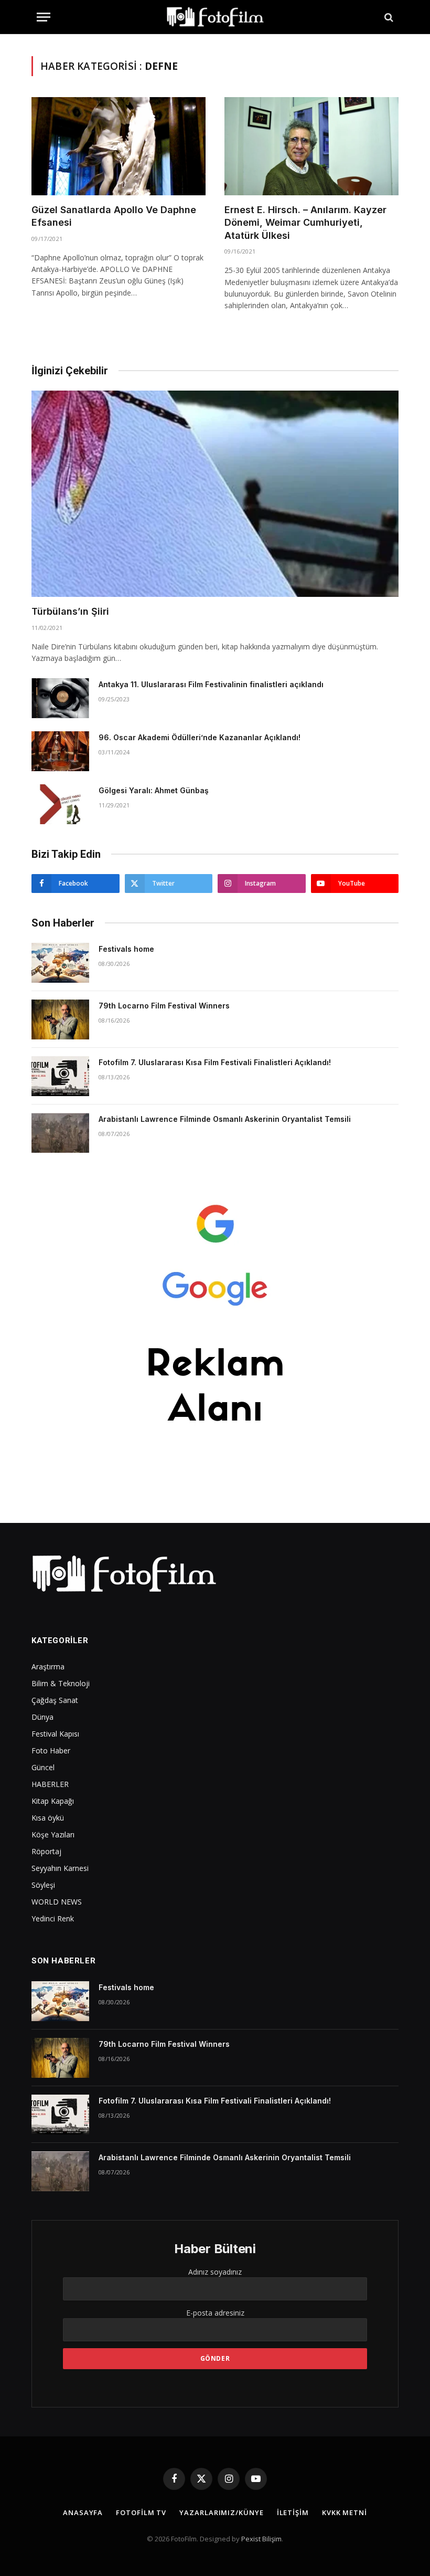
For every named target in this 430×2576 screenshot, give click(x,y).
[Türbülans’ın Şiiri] (215, 494)
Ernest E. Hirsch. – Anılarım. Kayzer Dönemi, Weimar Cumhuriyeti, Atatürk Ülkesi (305, 223)
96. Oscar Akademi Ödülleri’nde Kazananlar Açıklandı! (200, 737)
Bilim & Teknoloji (61, 1683)
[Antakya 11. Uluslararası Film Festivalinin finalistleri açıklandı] (60, 698)
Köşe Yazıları (53, 1834)
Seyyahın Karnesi (60, 1868)
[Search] (388, 17)
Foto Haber (51, 1750)
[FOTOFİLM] (215, 17)
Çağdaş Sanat (55, 1700)
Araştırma (48, 1666)
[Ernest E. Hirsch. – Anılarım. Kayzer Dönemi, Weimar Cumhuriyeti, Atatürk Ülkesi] (311, 146)
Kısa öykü (48, 1818)
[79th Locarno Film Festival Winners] (60, 1019)
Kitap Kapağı (53, 1801)
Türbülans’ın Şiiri (70, 611)
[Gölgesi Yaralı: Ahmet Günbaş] (60, 804)
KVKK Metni (345, 2512)
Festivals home (126, 949)
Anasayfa (83, 2512)
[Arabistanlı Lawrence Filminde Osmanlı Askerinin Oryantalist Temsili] (60, 1133)
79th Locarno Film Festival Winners (164, 1006)
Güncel (43, 1767)
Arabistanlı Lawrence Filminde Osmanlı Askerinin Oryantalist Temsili (225, 1119)
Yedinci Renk (53, 1918)
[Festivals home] (60, 963)
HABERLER (50, 1784)
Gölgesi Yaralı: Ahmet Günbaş (154, 790)
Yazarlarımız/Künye (221, 2512)
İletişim (293, 2512)
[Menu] (44, 17)
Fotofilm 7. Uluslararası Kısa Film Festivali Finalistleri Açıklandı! (215, 1062)
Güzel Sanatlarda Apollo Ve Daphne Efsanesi (114, 216)
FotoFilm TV (141, 2512)
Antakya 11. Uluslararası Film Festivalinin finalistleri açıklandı (211, 684)
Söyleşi (43, 1885)
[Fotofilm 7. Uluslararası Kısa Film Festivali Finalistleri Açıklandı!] (60, 1076)
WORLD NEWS (57, 1902)
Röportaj (46, 1851)
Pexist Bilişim (261, 2539)
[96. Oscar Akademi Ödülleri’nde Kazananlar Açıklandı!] (60, 751)
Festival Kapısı (55, 1734)
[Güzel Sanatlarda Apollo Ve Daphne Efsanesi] (119, 146)
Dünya (42, 1717)
